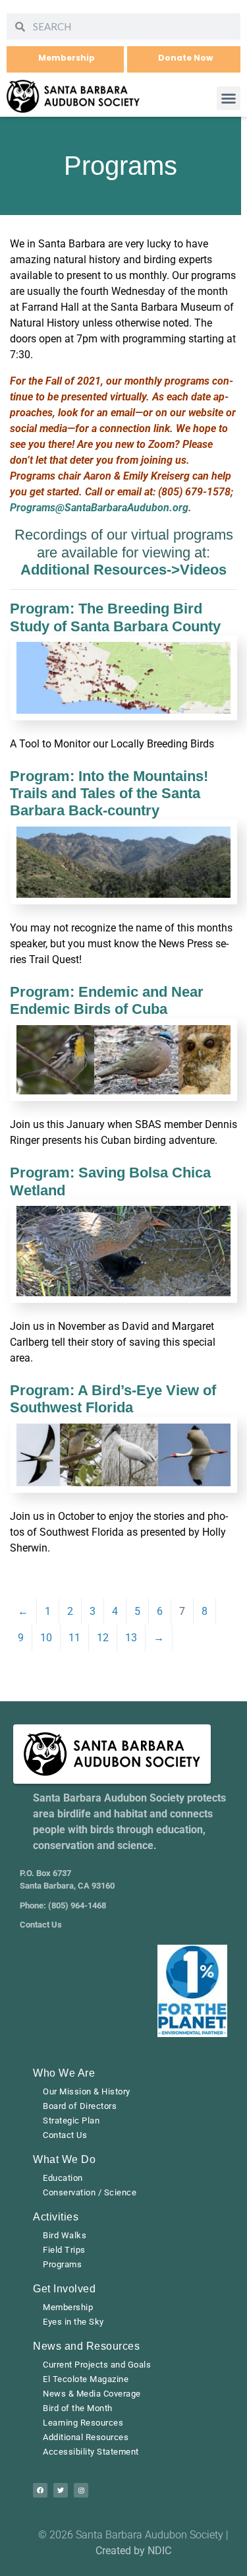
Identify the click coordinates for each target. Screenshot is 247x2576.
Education (63, 2178)
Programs (62, 2264)
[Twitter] (61, 2490)
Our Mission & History (87, 2091)
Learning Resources (83, 2423)
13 (131, 1638)
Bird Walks (65, 2235)
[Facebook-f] (40, 2490)
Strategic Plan (71, 2120)
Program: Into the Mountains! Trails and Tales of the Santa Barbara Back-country (109, 794)
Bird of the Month (78, 2408)
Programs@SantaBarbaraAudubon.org (99, 508)
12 (103, 1638)
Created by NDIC (133, 2551)
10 (46, 1638)
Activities (56, 2217)
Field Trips (64, 2250)
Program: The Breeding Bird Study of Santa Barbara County (115, 617)
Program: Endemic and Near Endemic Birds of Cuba (107, 1000)
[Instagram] (81, 2490)
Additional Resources (86, 2437)
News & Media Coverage (92, 2394)
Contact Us (65, 2135)
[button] (229, 98)
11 (74, 1638)
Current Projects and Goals (97, 2365)
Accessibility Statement (91, 2452)
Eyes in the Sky (73, 2322)
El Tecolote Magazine (86, 2379)
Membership (68, 2307)
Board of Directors (80, 2106)
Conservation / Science (90, 2192)
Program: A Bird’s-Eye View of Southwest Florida (113, 1399)
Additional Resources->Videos (123, 570)
